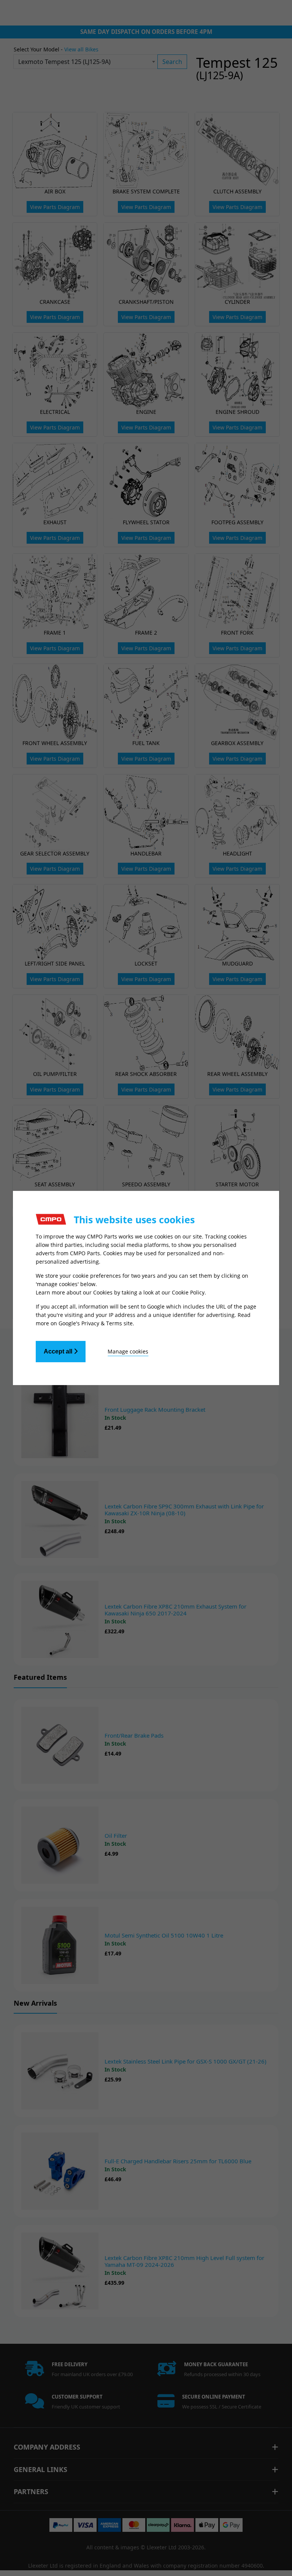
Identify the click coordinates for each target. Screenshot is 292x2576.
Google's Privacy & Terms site (96, 1323)
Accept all (59, 1351)
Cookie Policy (188, 1292)
